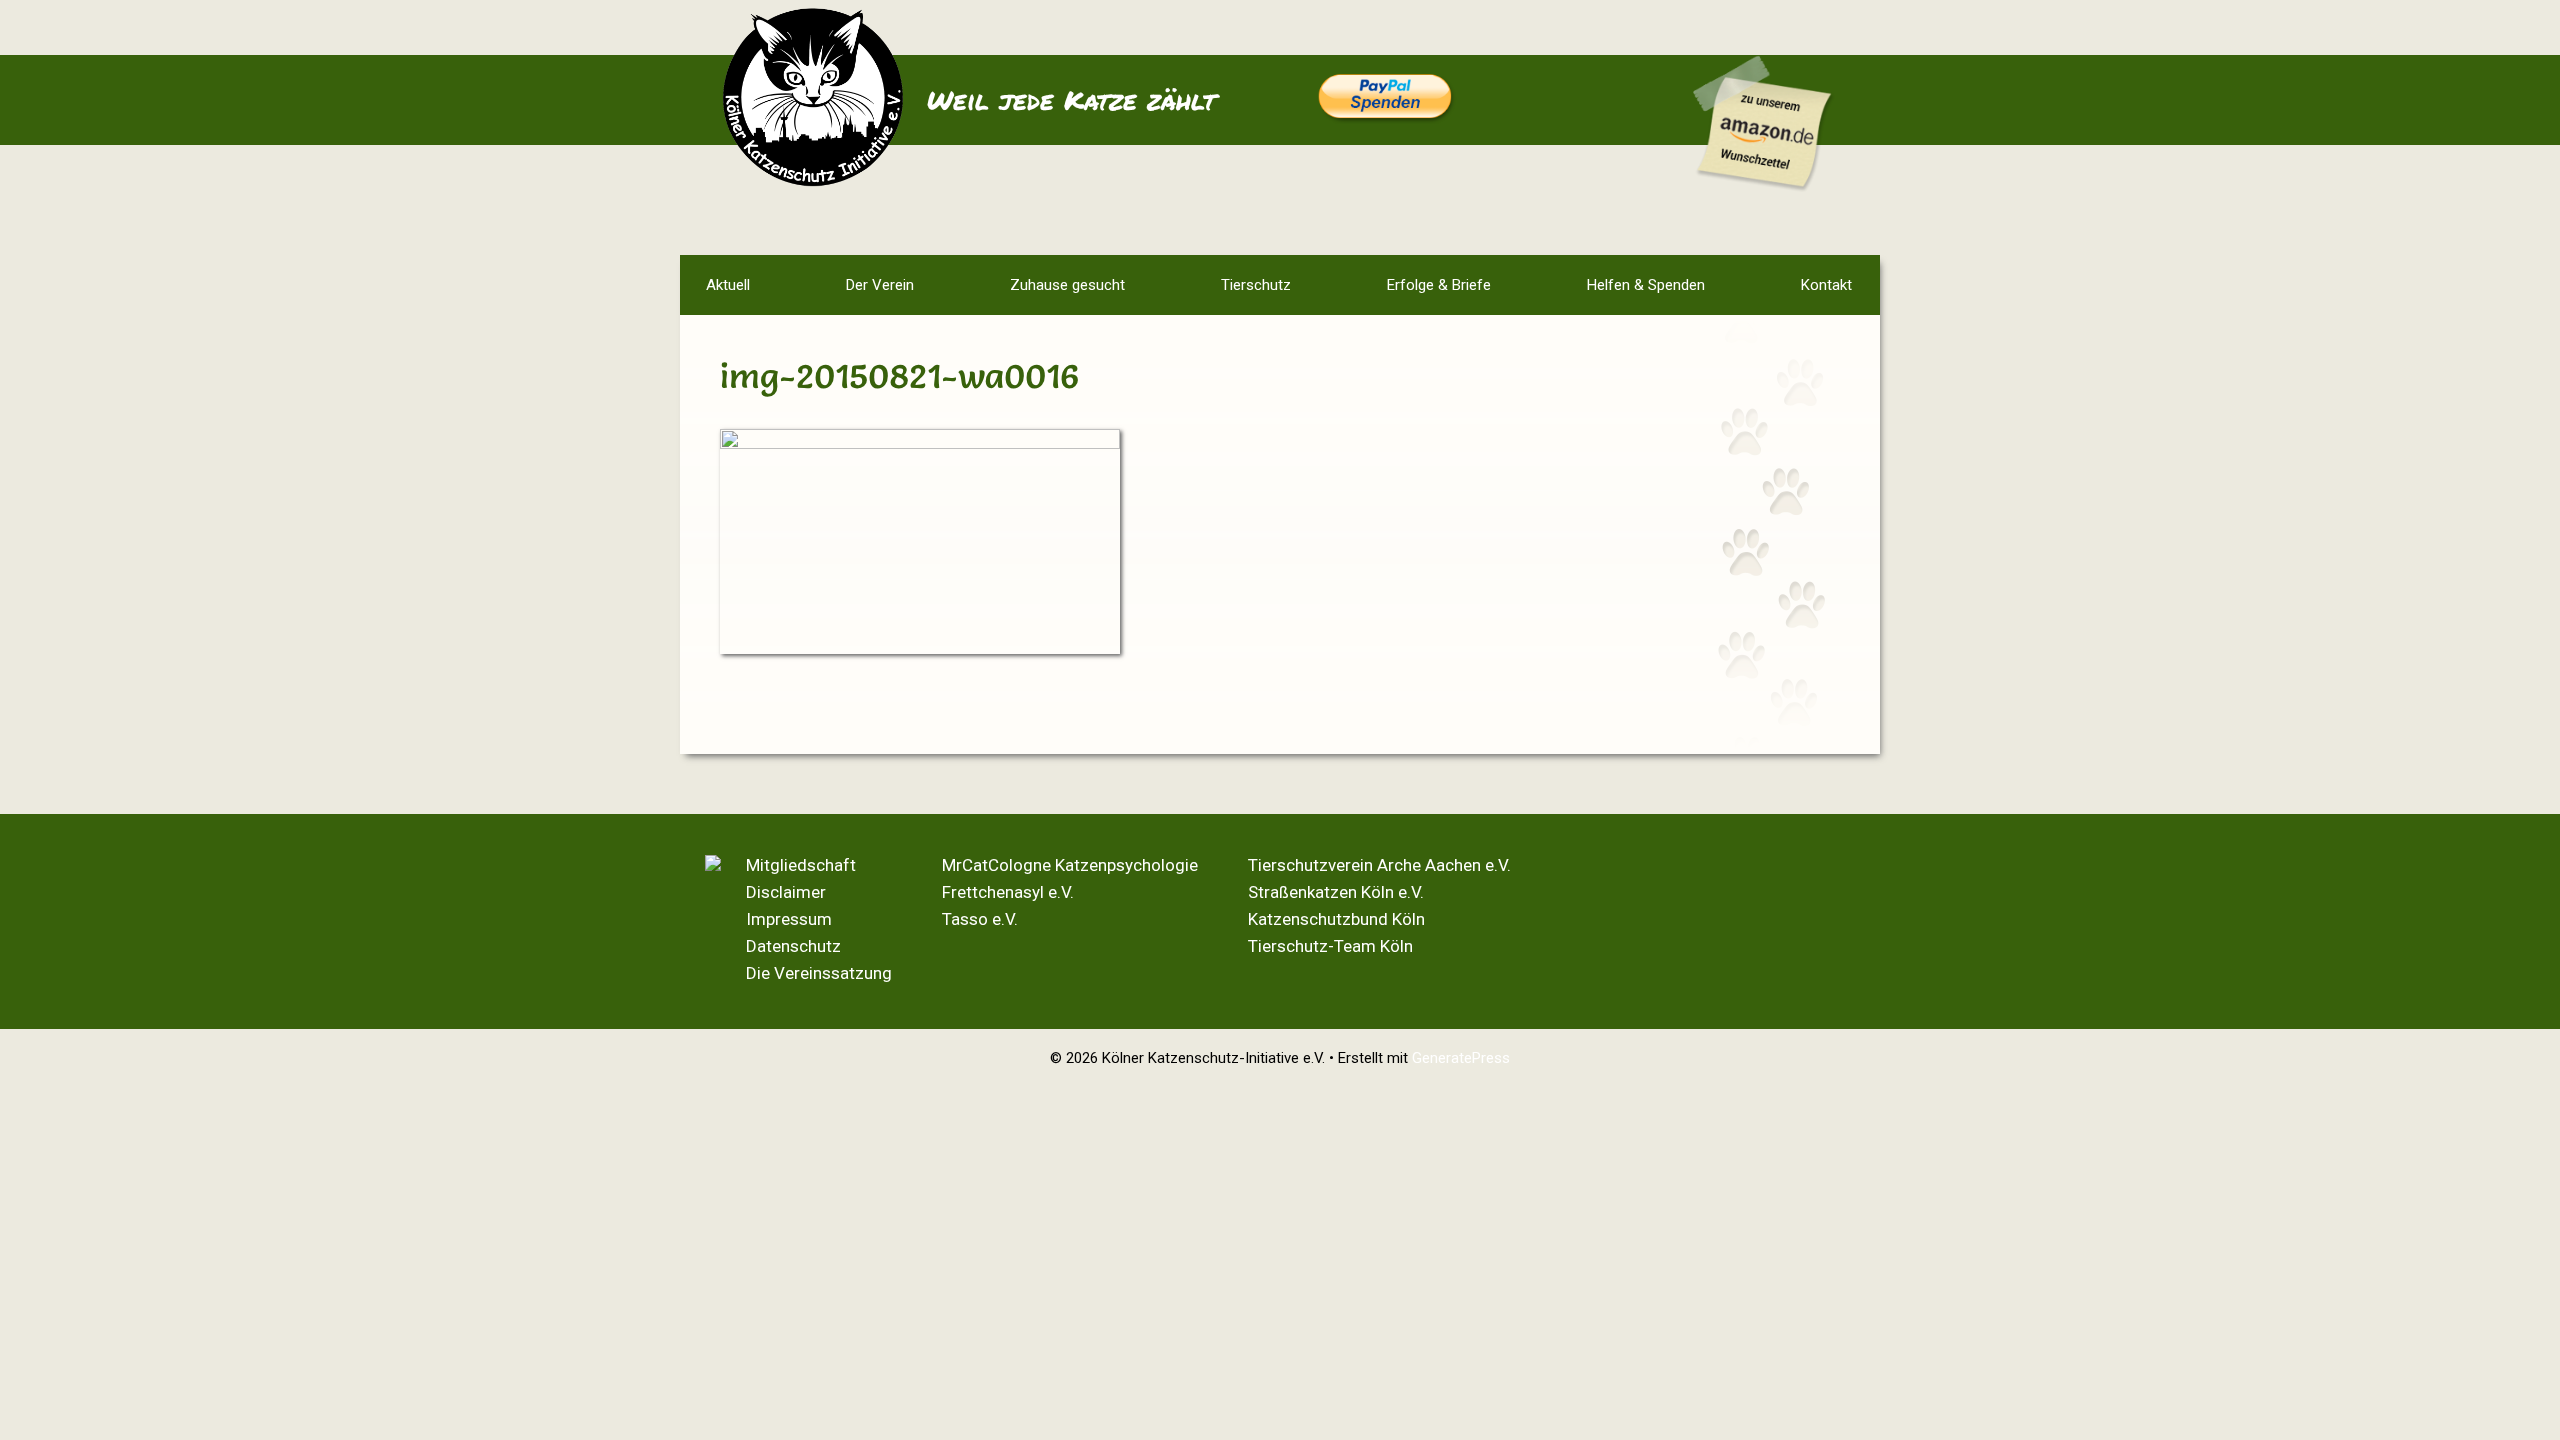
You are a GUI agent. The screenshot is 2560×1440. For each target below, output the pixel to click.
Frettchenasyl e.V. (1008, 892)
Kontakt (1826, 285)
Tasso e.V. (980, 919)
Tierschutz (1256, 285)
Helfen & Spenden (1646, 285)
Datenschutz (793, 946)
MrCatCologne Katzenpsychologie (1070, 865)
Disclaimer (786, 892)
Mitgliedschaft (801, 865)
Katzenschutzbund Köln (1336, 919)
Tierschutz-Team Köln (1330, 946)
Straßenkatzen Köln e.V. (1336, 892)
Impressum (789, 919)
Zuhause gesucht (1067, 285)
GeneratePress (1461, 1058)
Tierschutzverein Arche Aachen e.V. (1379, 865)
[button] (808, 285)
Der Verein (880, 285)
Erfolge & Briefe (1439, 285)
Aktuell (728, 285)
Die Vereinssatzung (819, 973)
